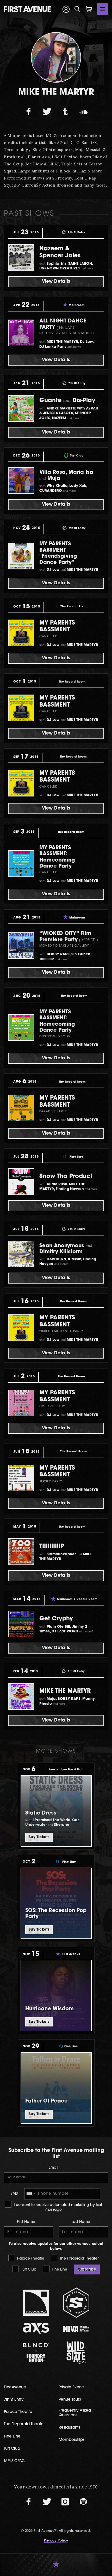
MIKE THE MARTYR (65, 1691)
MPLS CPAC (14, 2461)
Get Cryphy (56, 1619)
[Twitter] (47, 112)
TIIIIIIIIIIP (52, 1547)
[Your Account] (66, 9)
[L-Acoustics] (36, 2303)
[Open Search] (78, 9)
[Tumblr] (65, 112)
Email (53, 2168)
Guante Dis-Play (67, 401)
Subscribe (87, 2270)
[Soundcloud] (83, 112)
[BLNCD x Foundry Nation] (36, 2352)
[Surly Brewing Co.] (76, 2303)
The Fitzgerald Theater (79, 2259)
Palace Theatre (30, 2259)
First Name (26, 2222)
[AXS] (36, 2329)
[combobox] (30, 2194)
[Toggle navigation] (103, 9)
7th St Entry (14, 2400)
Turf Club (28, 2270)
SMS (14, 2194)
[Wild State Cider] (76, 2353)
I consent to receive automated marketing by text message (57, 2207)
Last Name (81, 2222)
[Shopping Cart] (89, 9)
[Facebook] (29, 112)
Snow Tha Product (66, 1177)
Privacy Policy (56, 2541)
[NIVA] (76, 2329)
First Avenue (15, 2387)
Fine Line (59, 2270)
